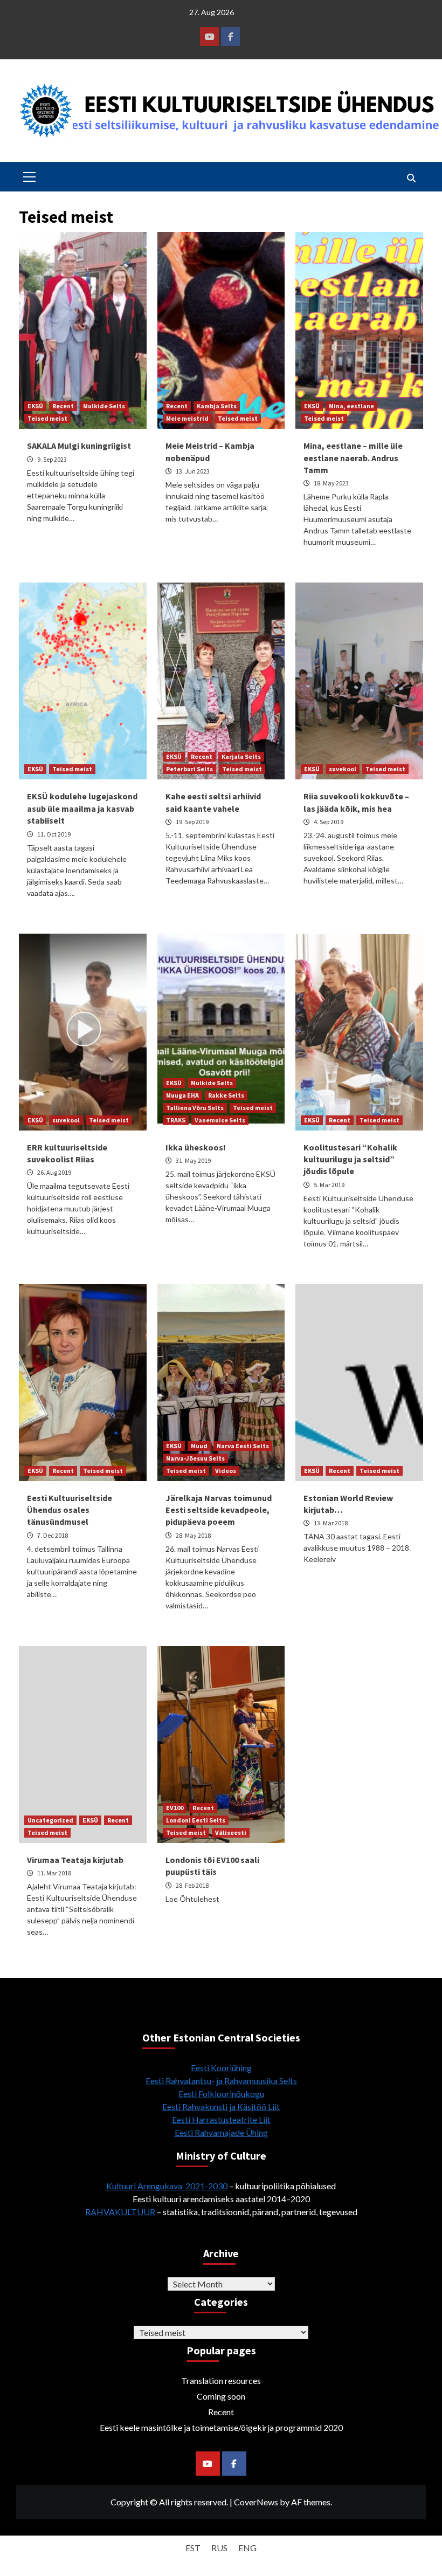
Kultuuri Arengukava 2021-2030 (167, 2186)
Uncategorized (50, 1820)
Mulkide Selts (104, 406)
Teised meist (47, 418)
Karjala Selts (241, 756)
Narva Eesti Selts (243, 1446)
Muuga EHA (182, 1095)
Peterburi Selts (189, 769)
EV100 (175, 1808)
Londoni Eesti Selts (196, 1820)
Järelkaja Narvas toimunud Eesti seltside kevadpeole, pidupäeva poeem (219, 1510)
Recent (63, 406)
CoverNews (256, 2502)
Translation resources (221, 2380)
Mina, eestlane (351, 406)
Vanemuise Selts (220, 1120)
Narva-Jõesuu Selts (195, 1458)
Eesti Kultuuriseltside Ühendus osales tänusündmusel (70, 1510)
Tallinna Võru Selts (195, 1108)
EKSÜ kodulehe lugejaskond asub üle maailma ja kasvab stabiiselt (82, 808)
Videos (226, 1471)
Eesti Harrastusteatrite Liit (221, 2119)
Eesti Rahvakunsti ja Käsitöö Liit (221, 2106)
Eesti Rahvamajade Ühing (221, 2132)
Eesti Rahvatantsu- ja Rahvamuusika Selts (221, 2081)
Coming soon (221, 2396)
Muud (199, 1446)
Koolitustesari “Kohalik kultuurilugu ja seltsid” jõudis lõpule (350, 1159)
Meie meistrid (187, 418)
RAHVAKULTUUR (120, 2212)
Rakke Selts (226, 1095)
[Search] (411, 178)
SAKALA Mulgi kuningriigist (79, 446)
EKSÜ (35, 406)
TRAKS (176, 1120)
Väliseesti (231, 1832)
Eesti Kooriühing (221, 2068)
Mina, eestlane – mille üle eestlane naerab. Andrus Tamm (353, 458)
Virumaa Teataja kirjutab (75, 1860)
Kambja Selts (217, 406)
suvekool (343, 769)
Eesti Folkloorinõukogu (221, 2094)
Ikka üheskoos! (196, 1147)
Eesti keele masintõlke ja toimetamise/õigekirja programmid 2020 (221, 2427)
